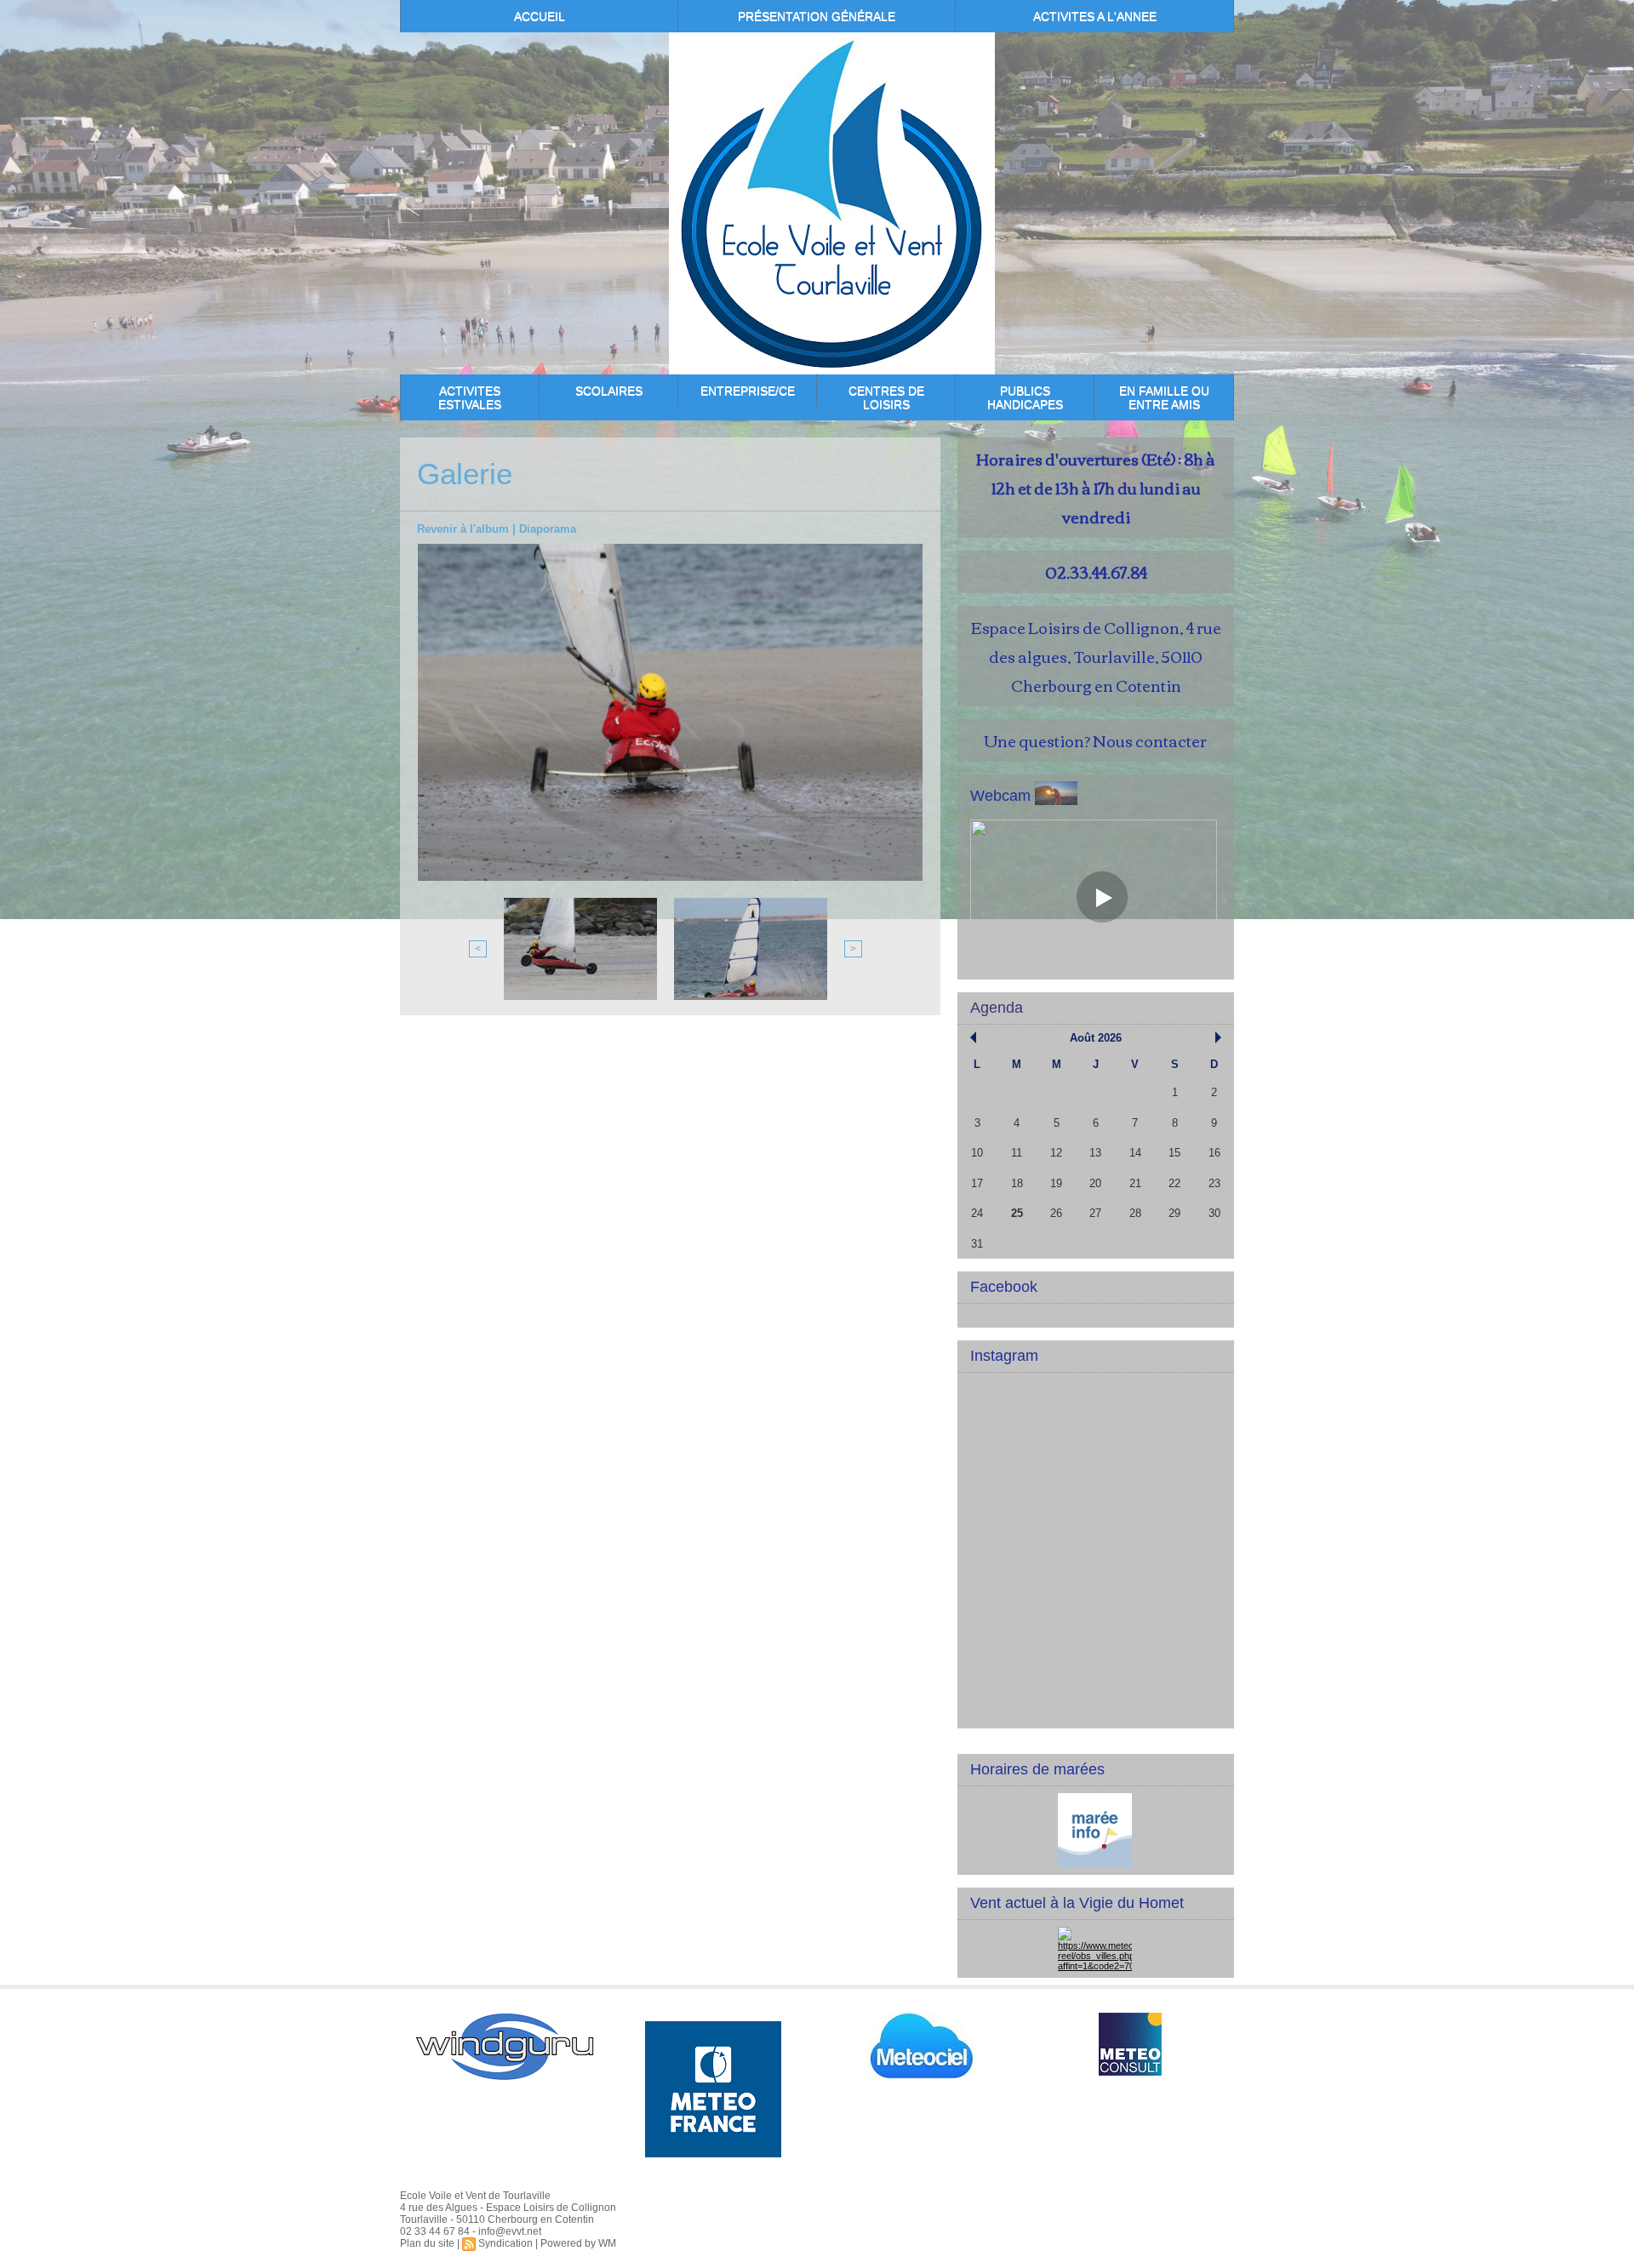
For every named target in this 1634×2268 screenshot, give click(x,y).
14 (1135, 1153)
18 (1017, 1183)
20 (1095, 1183)
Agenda (997, 1008)
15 (1174, 1153)
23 (1214, 1183)
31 (977, 1244)
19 (1056, 1183)
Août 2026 (1096, 1038)
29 (1174, 1213)
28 (1135, 1213)
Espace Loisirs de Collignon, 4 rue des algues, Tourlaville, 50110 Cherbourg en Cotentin (1096, 656)
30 (1214, 1213)
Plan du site (427, 2243)
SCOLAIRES (609, 391)
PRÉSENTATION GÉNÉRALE (817, 16)
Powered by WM (578, 2243)
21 (1135, 1183)
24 (977, 1213)
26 (1056, 1213)
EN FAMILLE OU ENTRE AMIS (1164, 397)
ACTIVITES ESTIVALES (470, 397)
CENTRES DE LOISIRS (886, 397)
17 (977, 1183)
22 (1174, 1183)
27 (1095, 1213)
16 (1214, 1153)
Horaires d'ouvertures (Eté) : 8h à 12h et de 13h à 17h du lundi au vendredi (1096, 488)
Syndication (506, 2243)
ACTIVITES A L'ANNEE (1095, 16)
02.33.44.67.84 (1096, 572)
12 (1056, 1153)
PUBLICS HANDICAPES (1025, 397)
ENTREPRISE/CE (748, 391)
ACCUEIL (540, 16)
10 (977, 1153)
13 (1095, 1153)
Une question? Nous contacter (1096, 740)
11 (1017, 1153)
